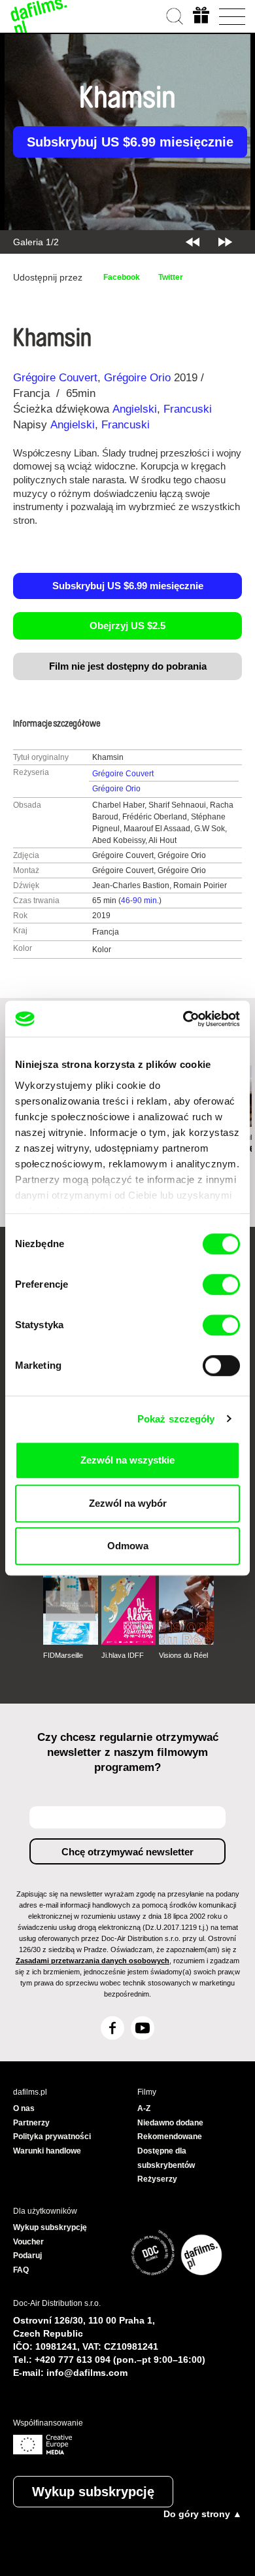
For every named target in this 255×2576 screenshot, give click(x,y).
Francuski (188, 409)
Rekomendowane (170, 2137)
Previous (193, 242)
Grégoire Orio (137, 378)
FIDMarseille (63, 1655)
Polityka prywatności (52, 2137)
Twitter (171, 277)
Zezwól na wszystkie (127, 1460)
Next (225, 242)
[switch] (221, 1284)
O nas (24, 2108)
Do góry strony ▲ (203, 2514)
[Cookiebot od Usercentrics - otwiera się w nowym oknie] (183, 1019)
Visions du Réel (183, 1655)
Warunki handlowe (47, 2151)
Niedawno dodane (170, 2123)
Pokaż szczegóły (176, 1419)
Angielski (135, 409)
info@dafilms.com (87, 2373)
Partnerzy (31, 2123)
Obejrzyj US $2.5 (127, 626)
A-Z (144, 2108)
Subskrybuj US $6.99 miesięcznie (130, 142)
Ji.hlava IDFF (123, 1655)
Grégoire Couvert (55, 378)
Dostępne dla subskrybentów (166, 2158)
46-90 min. (140, 901)
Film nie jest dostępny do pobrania (128, 666)
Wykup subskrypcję (93, 2492)
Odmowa (128, 1546)
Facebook (122, 277)
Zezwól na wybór (128, 1503)
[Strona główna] (39, 16)
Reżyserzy (157, 2179)
